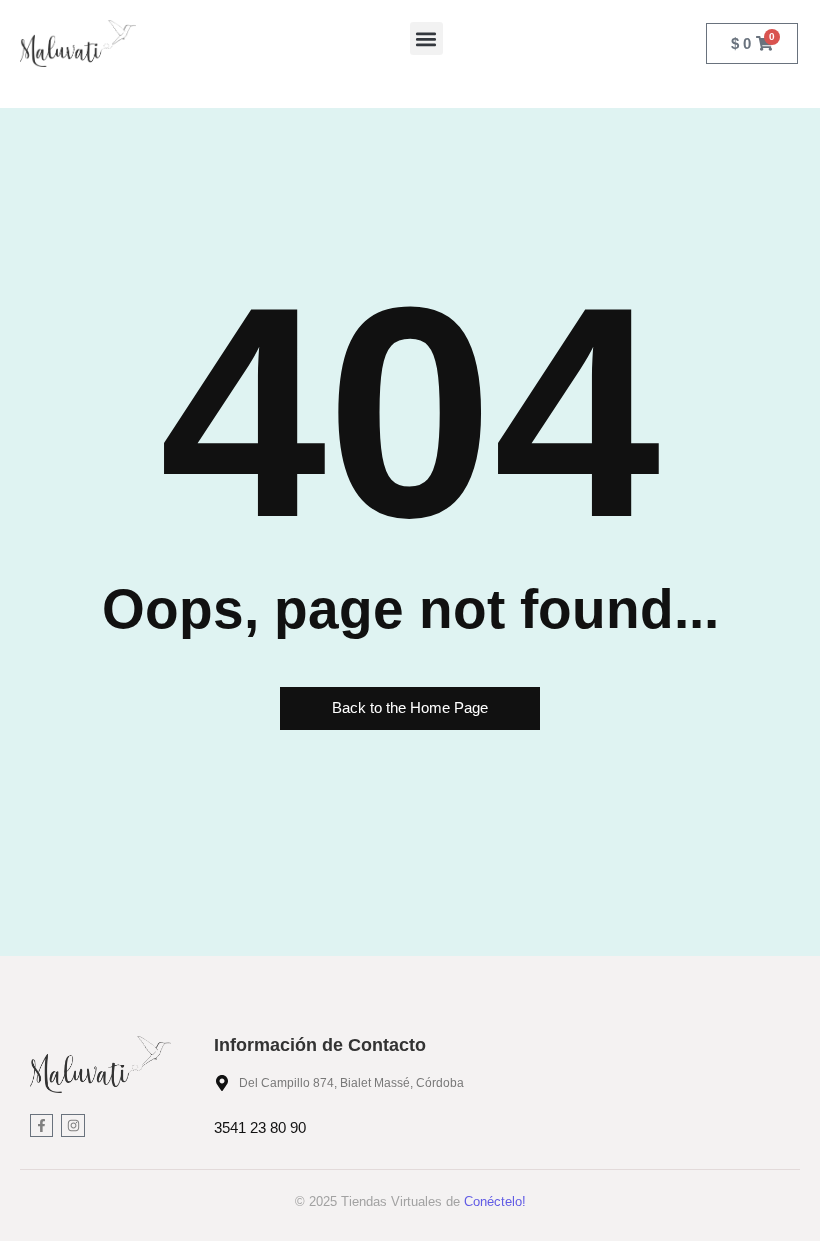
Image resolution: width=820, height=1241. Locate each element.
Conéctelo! (495, 1201)
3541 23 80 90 (260, 1127)
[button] (426, 38)
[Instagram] (72, 1125)
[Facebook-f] (41, 1125)
